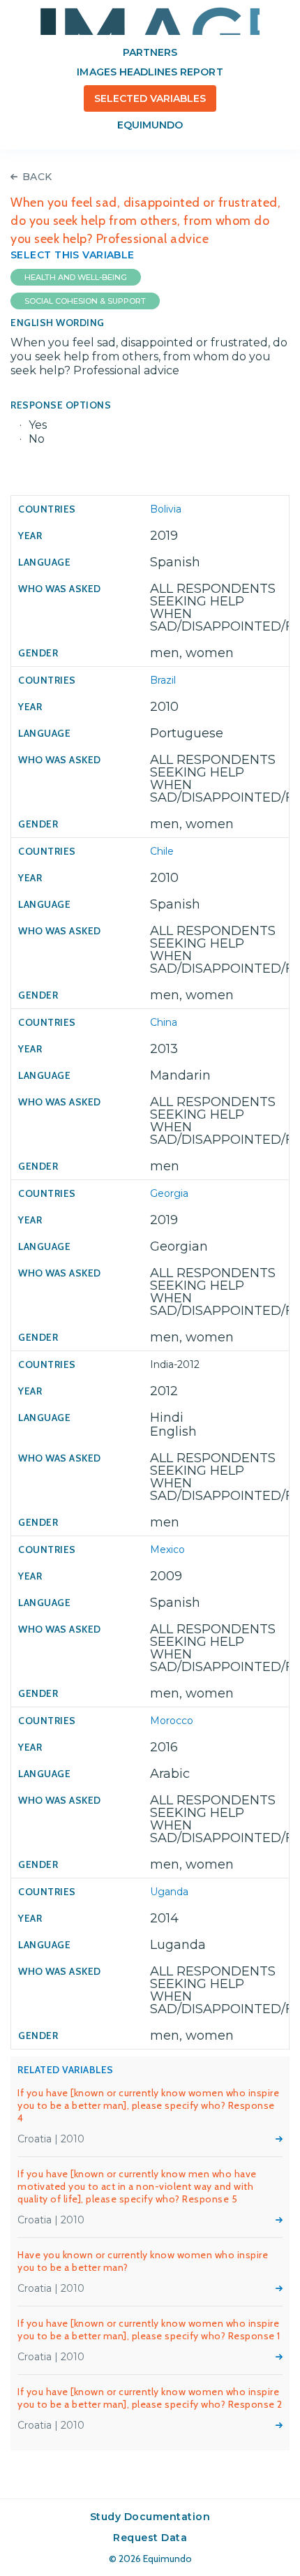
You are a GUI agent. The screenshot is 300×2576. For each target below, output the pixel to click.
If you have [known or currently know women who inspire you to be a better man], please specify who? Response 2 (150, 2398)
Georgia (169, 1193)
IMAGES (150, 21)
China (164, 1022)
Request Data (150, 2538)
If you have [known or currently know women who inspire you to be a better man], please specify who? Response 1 (149, 2330)
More (279, 2139)
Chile (162, 851)
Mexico (167, 1550)
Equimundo (150, 125)
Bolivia (166, 509)
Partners (150, 52)
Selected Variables (150, 98)
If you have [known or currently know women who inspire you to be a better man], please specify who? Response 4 (148, 2105)
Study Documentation (150, 2517)
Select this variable (73, 255)
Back (37, 177)
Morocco (172, 1721)
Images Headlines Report (150, 72)
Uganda (169, 1892)
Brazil (163, 680)
